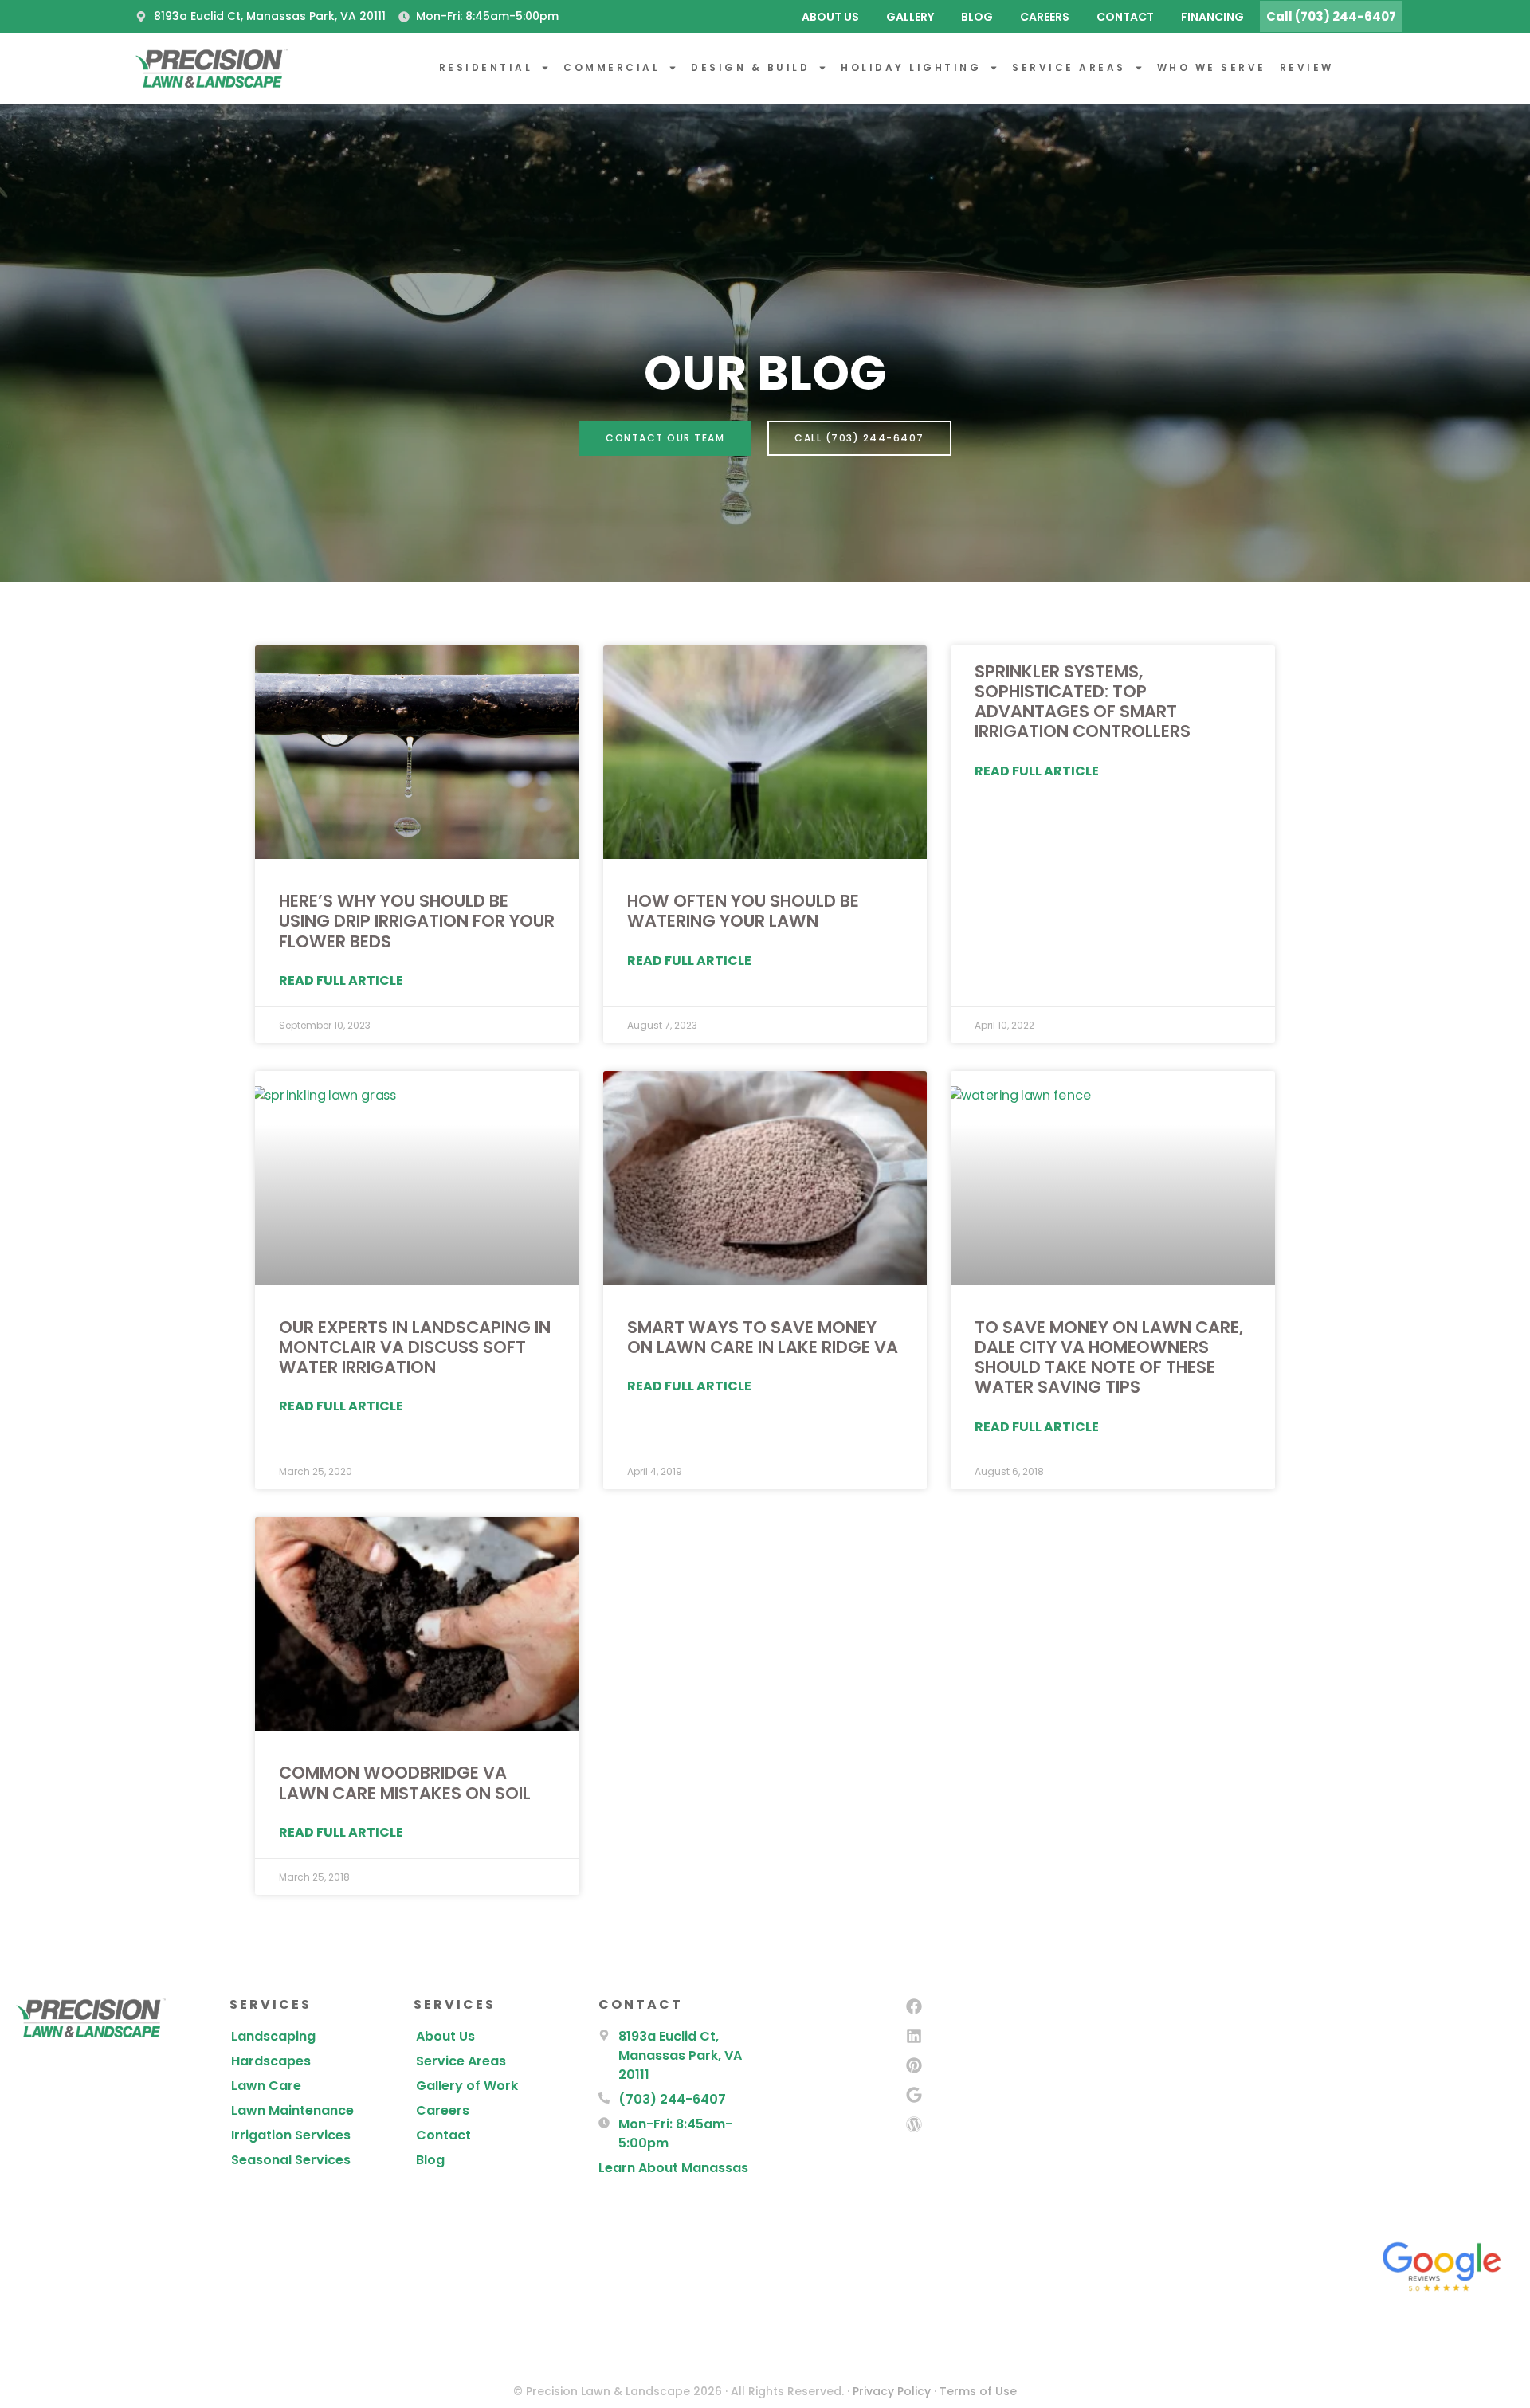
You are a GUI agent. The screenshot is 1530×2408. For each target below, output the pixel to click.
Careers (1045, 17)
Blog (977, 17)
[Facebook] (914, 2006)
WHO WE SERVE (1212, 67)
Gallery (910, 17)
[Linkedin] (914, 2036)
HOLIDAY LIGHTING (911, 67)
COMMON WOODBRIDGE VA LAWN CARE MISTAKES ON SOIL (405, 1782)
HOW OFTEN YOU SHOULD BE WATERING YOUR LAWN (743, 911)
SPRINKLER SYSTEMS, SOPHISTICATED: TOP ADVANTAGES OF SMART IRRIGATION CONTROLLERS (1083, 702)
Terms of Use (978, 2391)
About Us (830, 17)
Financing (1212, 17)
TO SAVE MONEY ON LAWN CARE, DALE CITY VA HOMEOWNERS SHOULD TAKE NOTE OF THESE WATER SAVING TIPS (1109, 1357)
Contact (1125, 17)
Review (1307, 67)
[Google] (914, 2095)
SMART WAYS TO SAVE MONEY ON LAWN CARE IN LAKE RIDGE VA (763, 1337)
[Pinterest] (914, 2065)
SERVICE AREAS (1069, 67)
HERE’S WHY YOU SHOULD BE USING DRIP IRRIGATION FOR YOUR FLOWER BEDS (417, 921)
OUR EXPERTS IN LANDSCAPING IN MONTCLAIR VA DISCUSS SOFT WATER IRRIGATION (415, 1347)
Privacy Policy (892, 2391)
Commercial (612, 67)
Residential (486, 67)
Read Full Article (341, 980)
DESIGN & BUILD (750, 67)
